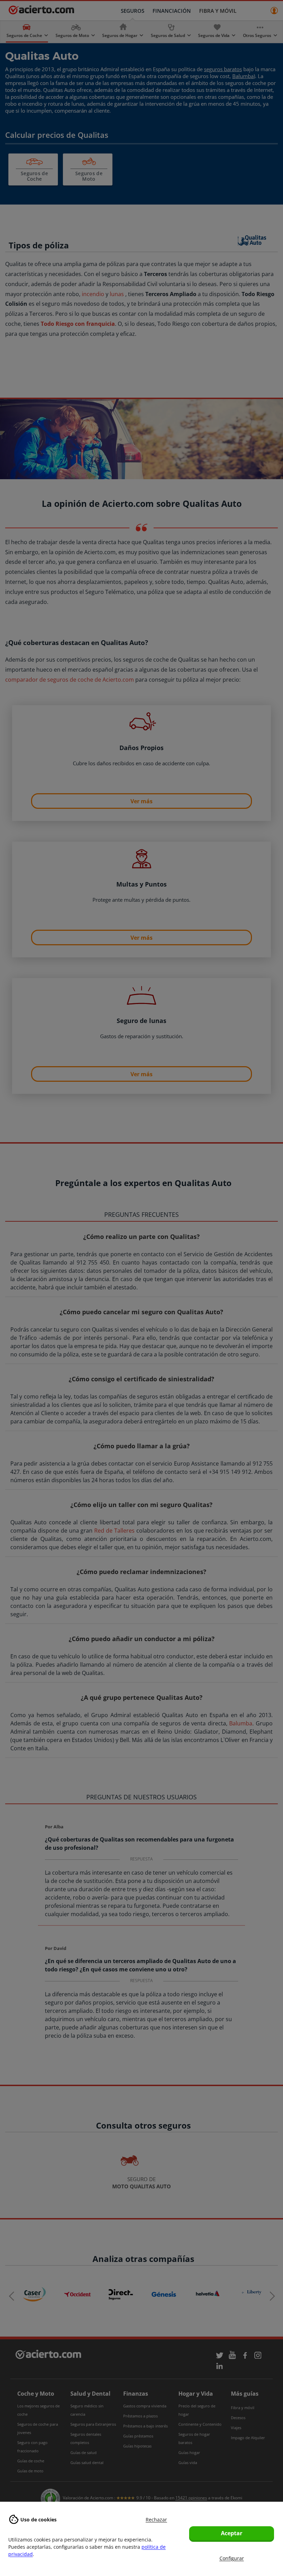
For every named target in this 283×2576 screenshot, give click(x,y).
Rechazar (156, 2520)
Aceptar (232, 2533)
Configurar (232, 2558)
